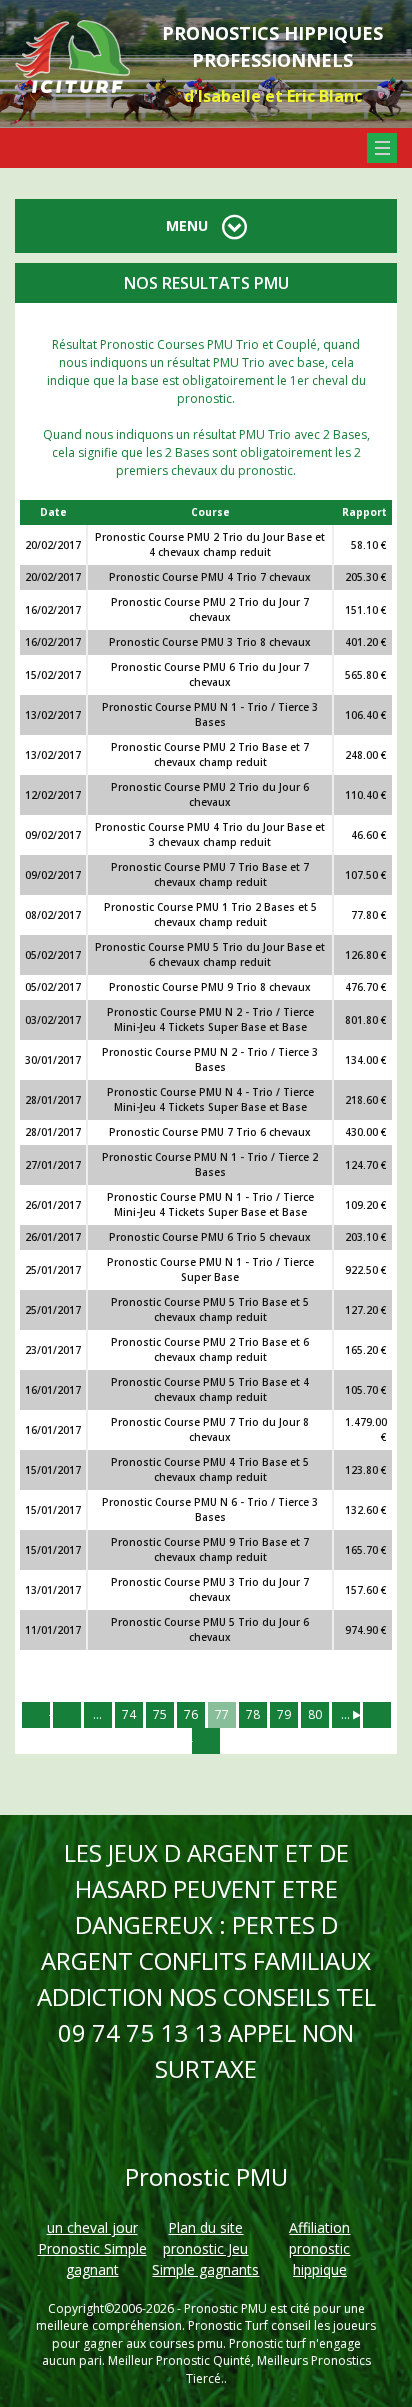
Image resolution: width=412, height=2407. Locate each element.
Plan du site (205, 2227)
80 (315, 1714)
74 (129, 1714)
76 (191, 1714)
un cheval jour (92, 2227)
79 (284, 1714)
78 (253, 1714)
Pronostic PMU (225, 2308)
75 (160, 1714)
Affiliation (319, 2227)
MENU (189, 225)
